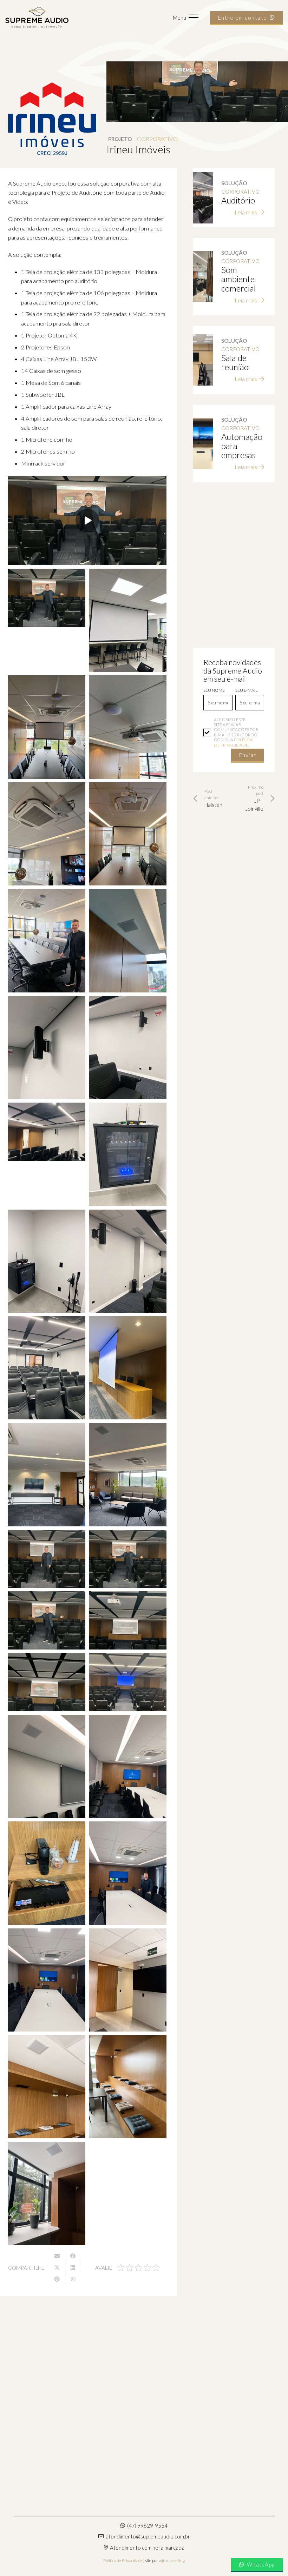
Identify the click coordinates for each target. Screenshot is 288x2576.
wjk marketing (172, 2560)
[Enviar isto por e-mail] (57, 2256)
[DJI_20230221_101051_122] (47, 941)
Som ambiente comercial (238, 279)
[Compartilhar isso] (73, 2256)
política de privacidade (233, 742)
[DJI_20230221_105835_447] (128, 1980)
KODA (161, 2378)
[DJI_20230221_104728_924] (47, 1559)
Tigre (23, 2378)
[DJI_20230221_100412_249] (128, 727)
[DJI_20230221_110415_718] (128, 620)
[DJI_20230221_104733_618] (47, 598)
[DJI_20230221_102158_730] (47, 1474)
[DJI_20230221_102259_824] (128, 1474)
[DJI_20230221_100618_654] (47, 834)
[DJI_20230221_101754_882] (128, 1154)
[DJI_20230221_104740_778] (128, 1620)
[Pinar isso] (57, 2279)
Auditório (238, 200)
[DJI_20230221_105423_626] (47, 1873)
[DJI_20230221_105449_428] (128, 1873)
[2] (47, 727)
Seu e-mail (246, 690)
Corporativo (157, 139)
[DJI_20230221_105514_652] (47, 1980)
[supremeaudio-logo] (37, 18)
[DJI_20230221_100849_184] (128, 834)
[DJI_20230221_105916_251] (47, 2193)
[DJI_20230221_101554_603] (47, 1048)
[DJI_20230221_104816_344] (128, 1682)
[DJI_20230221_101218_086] (128, 941)
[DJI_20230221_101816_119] (47, 1261)
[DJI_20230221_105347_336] (128, 1766)
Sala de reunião (235, 362)
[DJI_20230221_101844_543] (128, 1261)
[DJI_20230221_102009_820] (47, 1368)
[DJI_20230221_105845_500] (47, 2087)
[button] (186, 18)
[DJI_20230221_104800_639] (47, 1682)
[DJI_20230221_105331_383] (47, 1766)
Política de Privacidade (123, 2560)
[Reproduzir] (87, 521)
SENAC (27, 2468)
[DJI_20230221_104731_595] (128, 1559)
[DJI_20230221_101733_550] (47, 1132)
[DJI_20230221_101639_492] (128, 1048)
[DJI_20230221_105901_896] (128, 2087)
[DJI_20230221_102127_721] (128, 1368)
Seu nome (214, 690)
